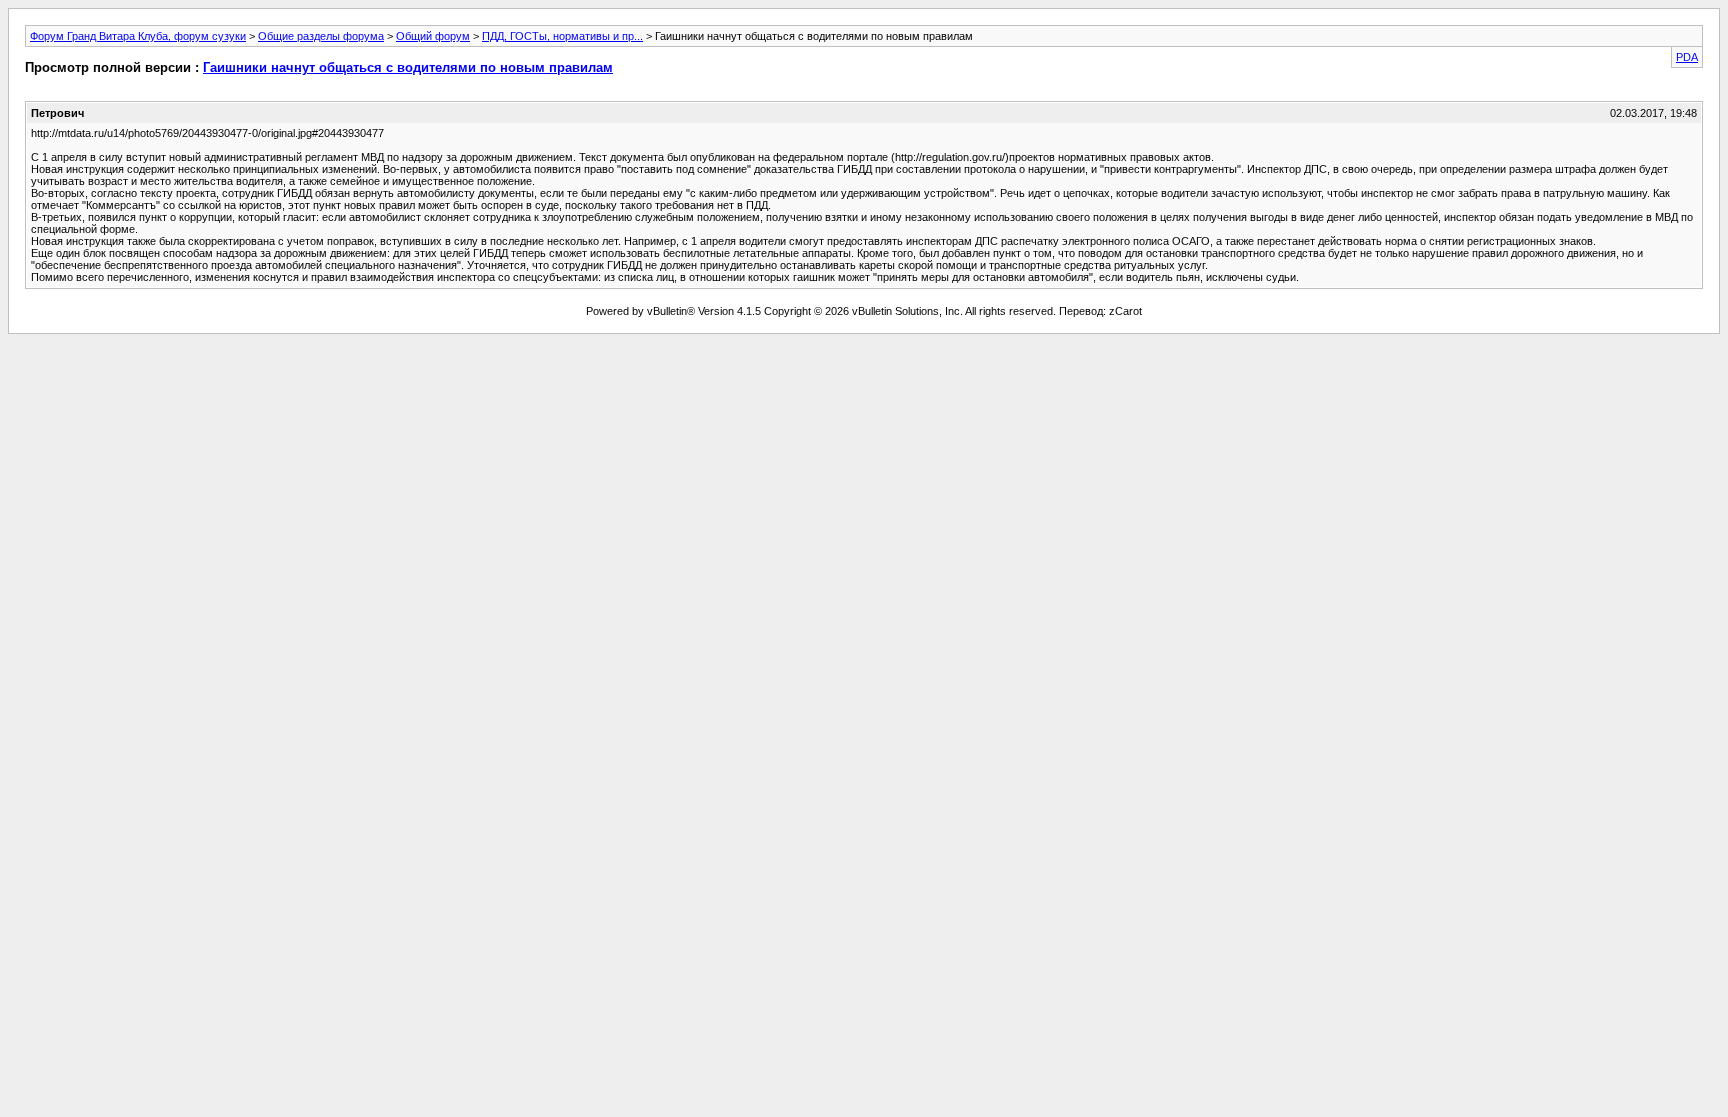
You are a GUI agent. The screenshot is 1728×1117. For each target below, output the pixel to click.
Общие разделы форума (321, 36)
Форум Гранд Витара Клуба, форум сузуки (138, 36)
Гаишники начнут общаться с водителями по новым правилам (408, 67)
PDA (1687, 57)
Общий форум (433, 36)
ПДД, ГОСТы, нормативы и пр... (562, 36)
